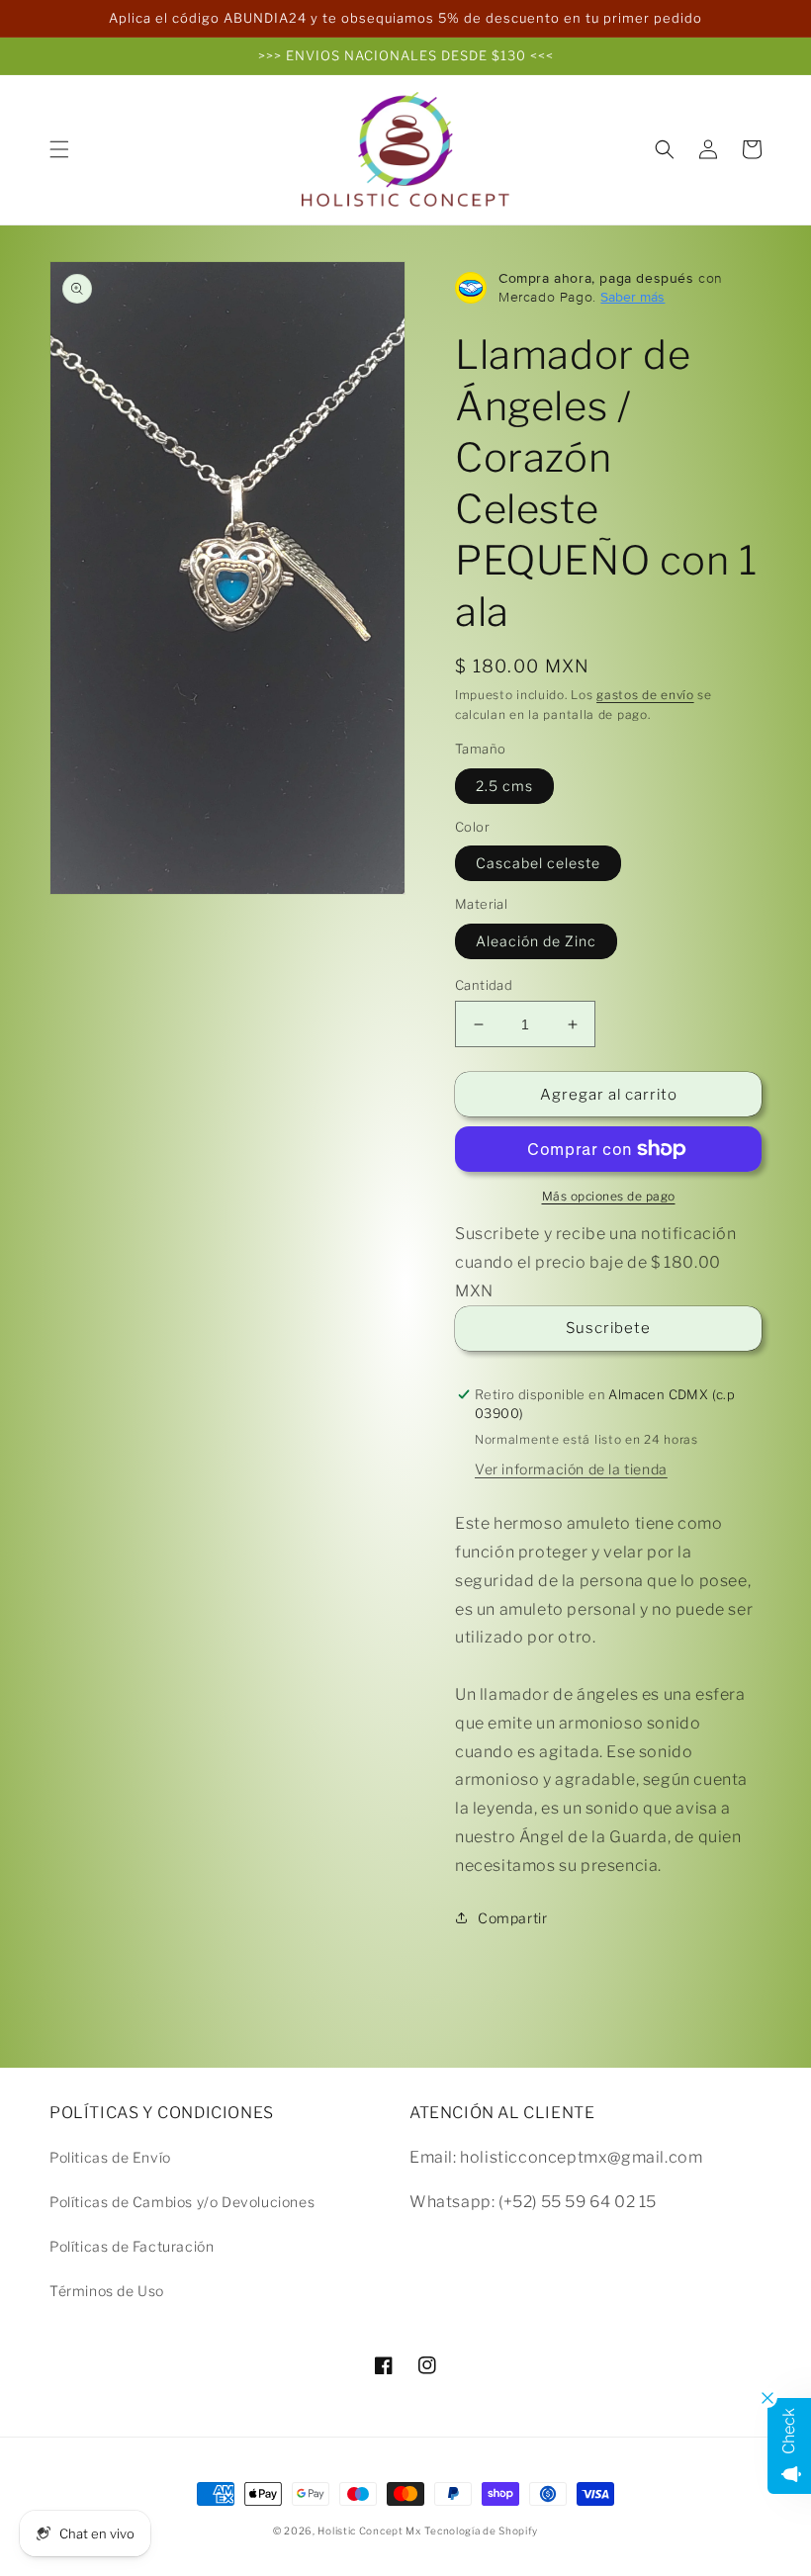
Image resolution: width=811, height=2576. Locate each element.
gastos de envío (645, 695)
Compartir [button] (512, 1918)
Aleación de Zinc (536, 941)
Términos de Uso (107, 2291)
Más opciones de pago (609, 1196)
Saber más (632, 297)
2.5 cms (504, 786)
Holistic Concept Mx (369, 2531)
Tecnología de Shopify (481, 2531)
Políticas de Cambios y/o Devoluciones (182, 2202)
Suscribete (608, 1328)
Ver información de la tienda (571, 1469)
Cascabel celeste (538, 863)
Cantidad (484, 985)
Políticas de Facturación (132, 2246)
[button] (59, 149)
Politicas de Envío (110, 2157)
